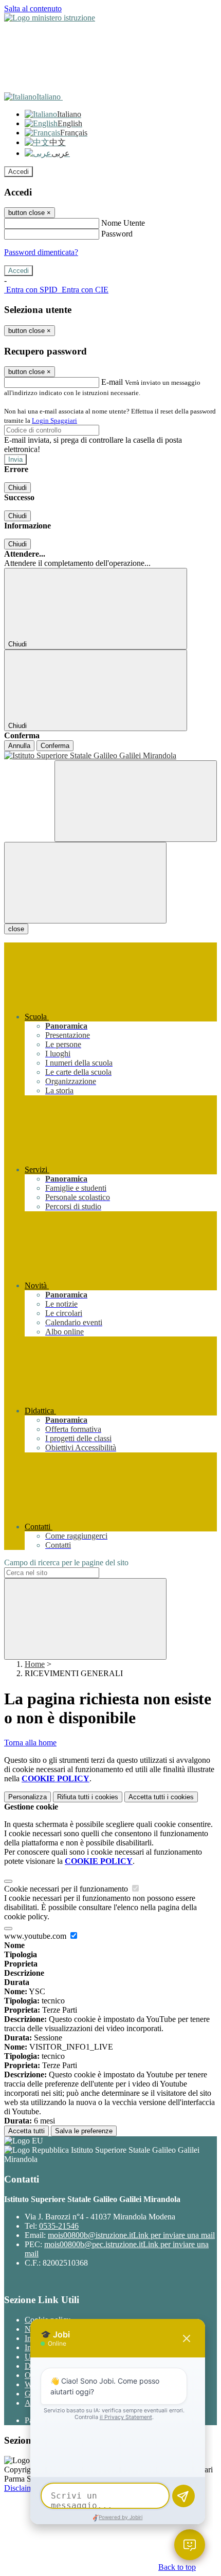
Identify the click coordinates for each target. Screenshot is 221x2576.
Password (117, 234)
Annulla (19, 746)
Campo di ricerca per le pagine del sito (66, 1562)
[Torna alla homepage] (110, 756)
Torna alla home (30, 1743)
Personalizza (27, 1797)
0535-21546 (59, 2226)
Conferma (55, 746)
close (16, 929)
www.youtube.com (36, 1936)
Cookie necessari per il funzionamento (67, 1889)
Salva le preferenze (84, 2131)
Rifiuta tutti (88, 1797)
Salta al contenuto (33, 8)
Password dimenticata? (41, 252)
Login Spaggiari (54, 420)
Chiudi (17, 488)
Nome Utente (123, 223)
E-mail (112, 382)
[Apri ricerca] (136, 801)
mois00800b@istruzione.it (131, 2235)
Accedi (19, 172)
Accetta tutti (161, 1797)
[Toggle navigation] (85, 883)
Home (35, 1664)
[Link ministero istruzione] (50, 18)
